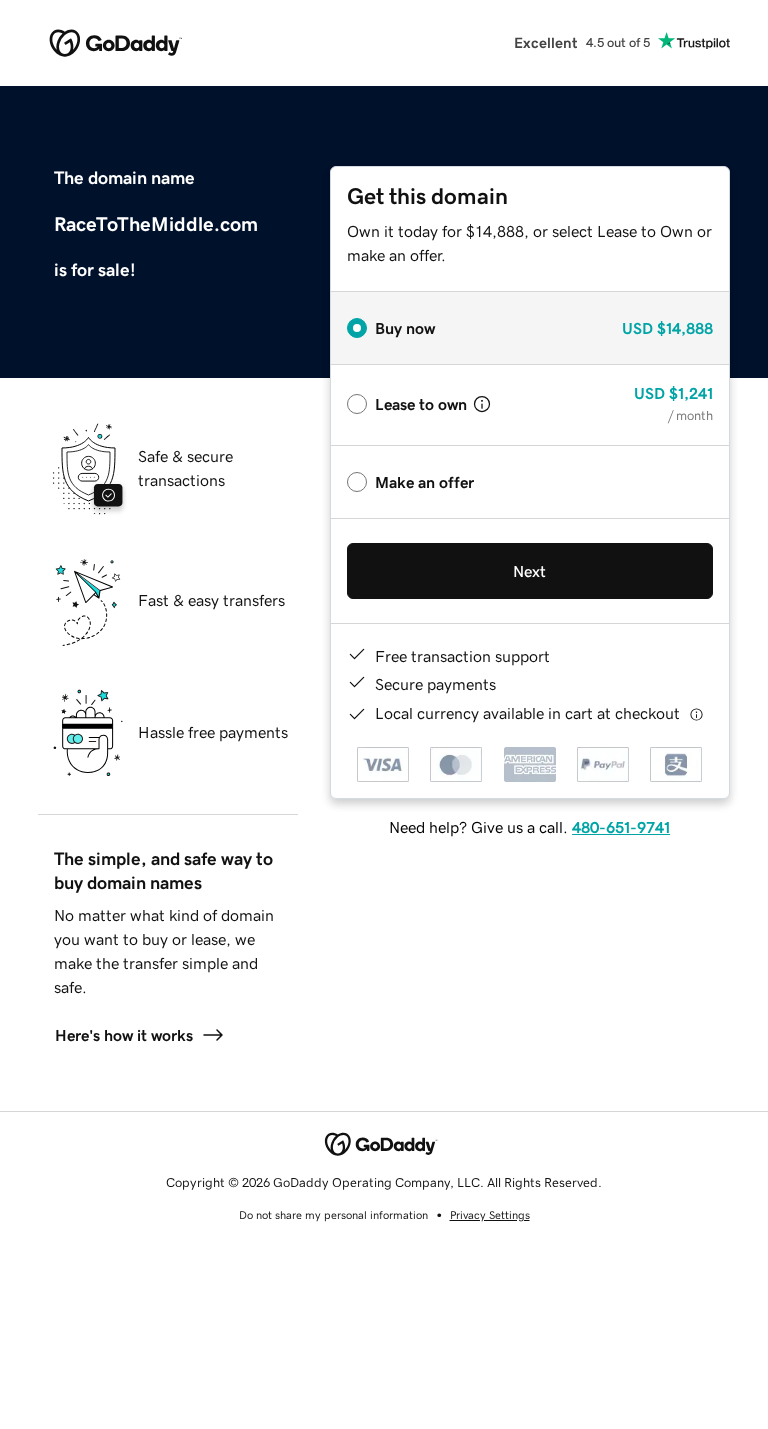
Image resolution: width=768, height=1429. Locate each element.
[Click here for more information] (696, 713)
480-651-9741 (621, 827)
